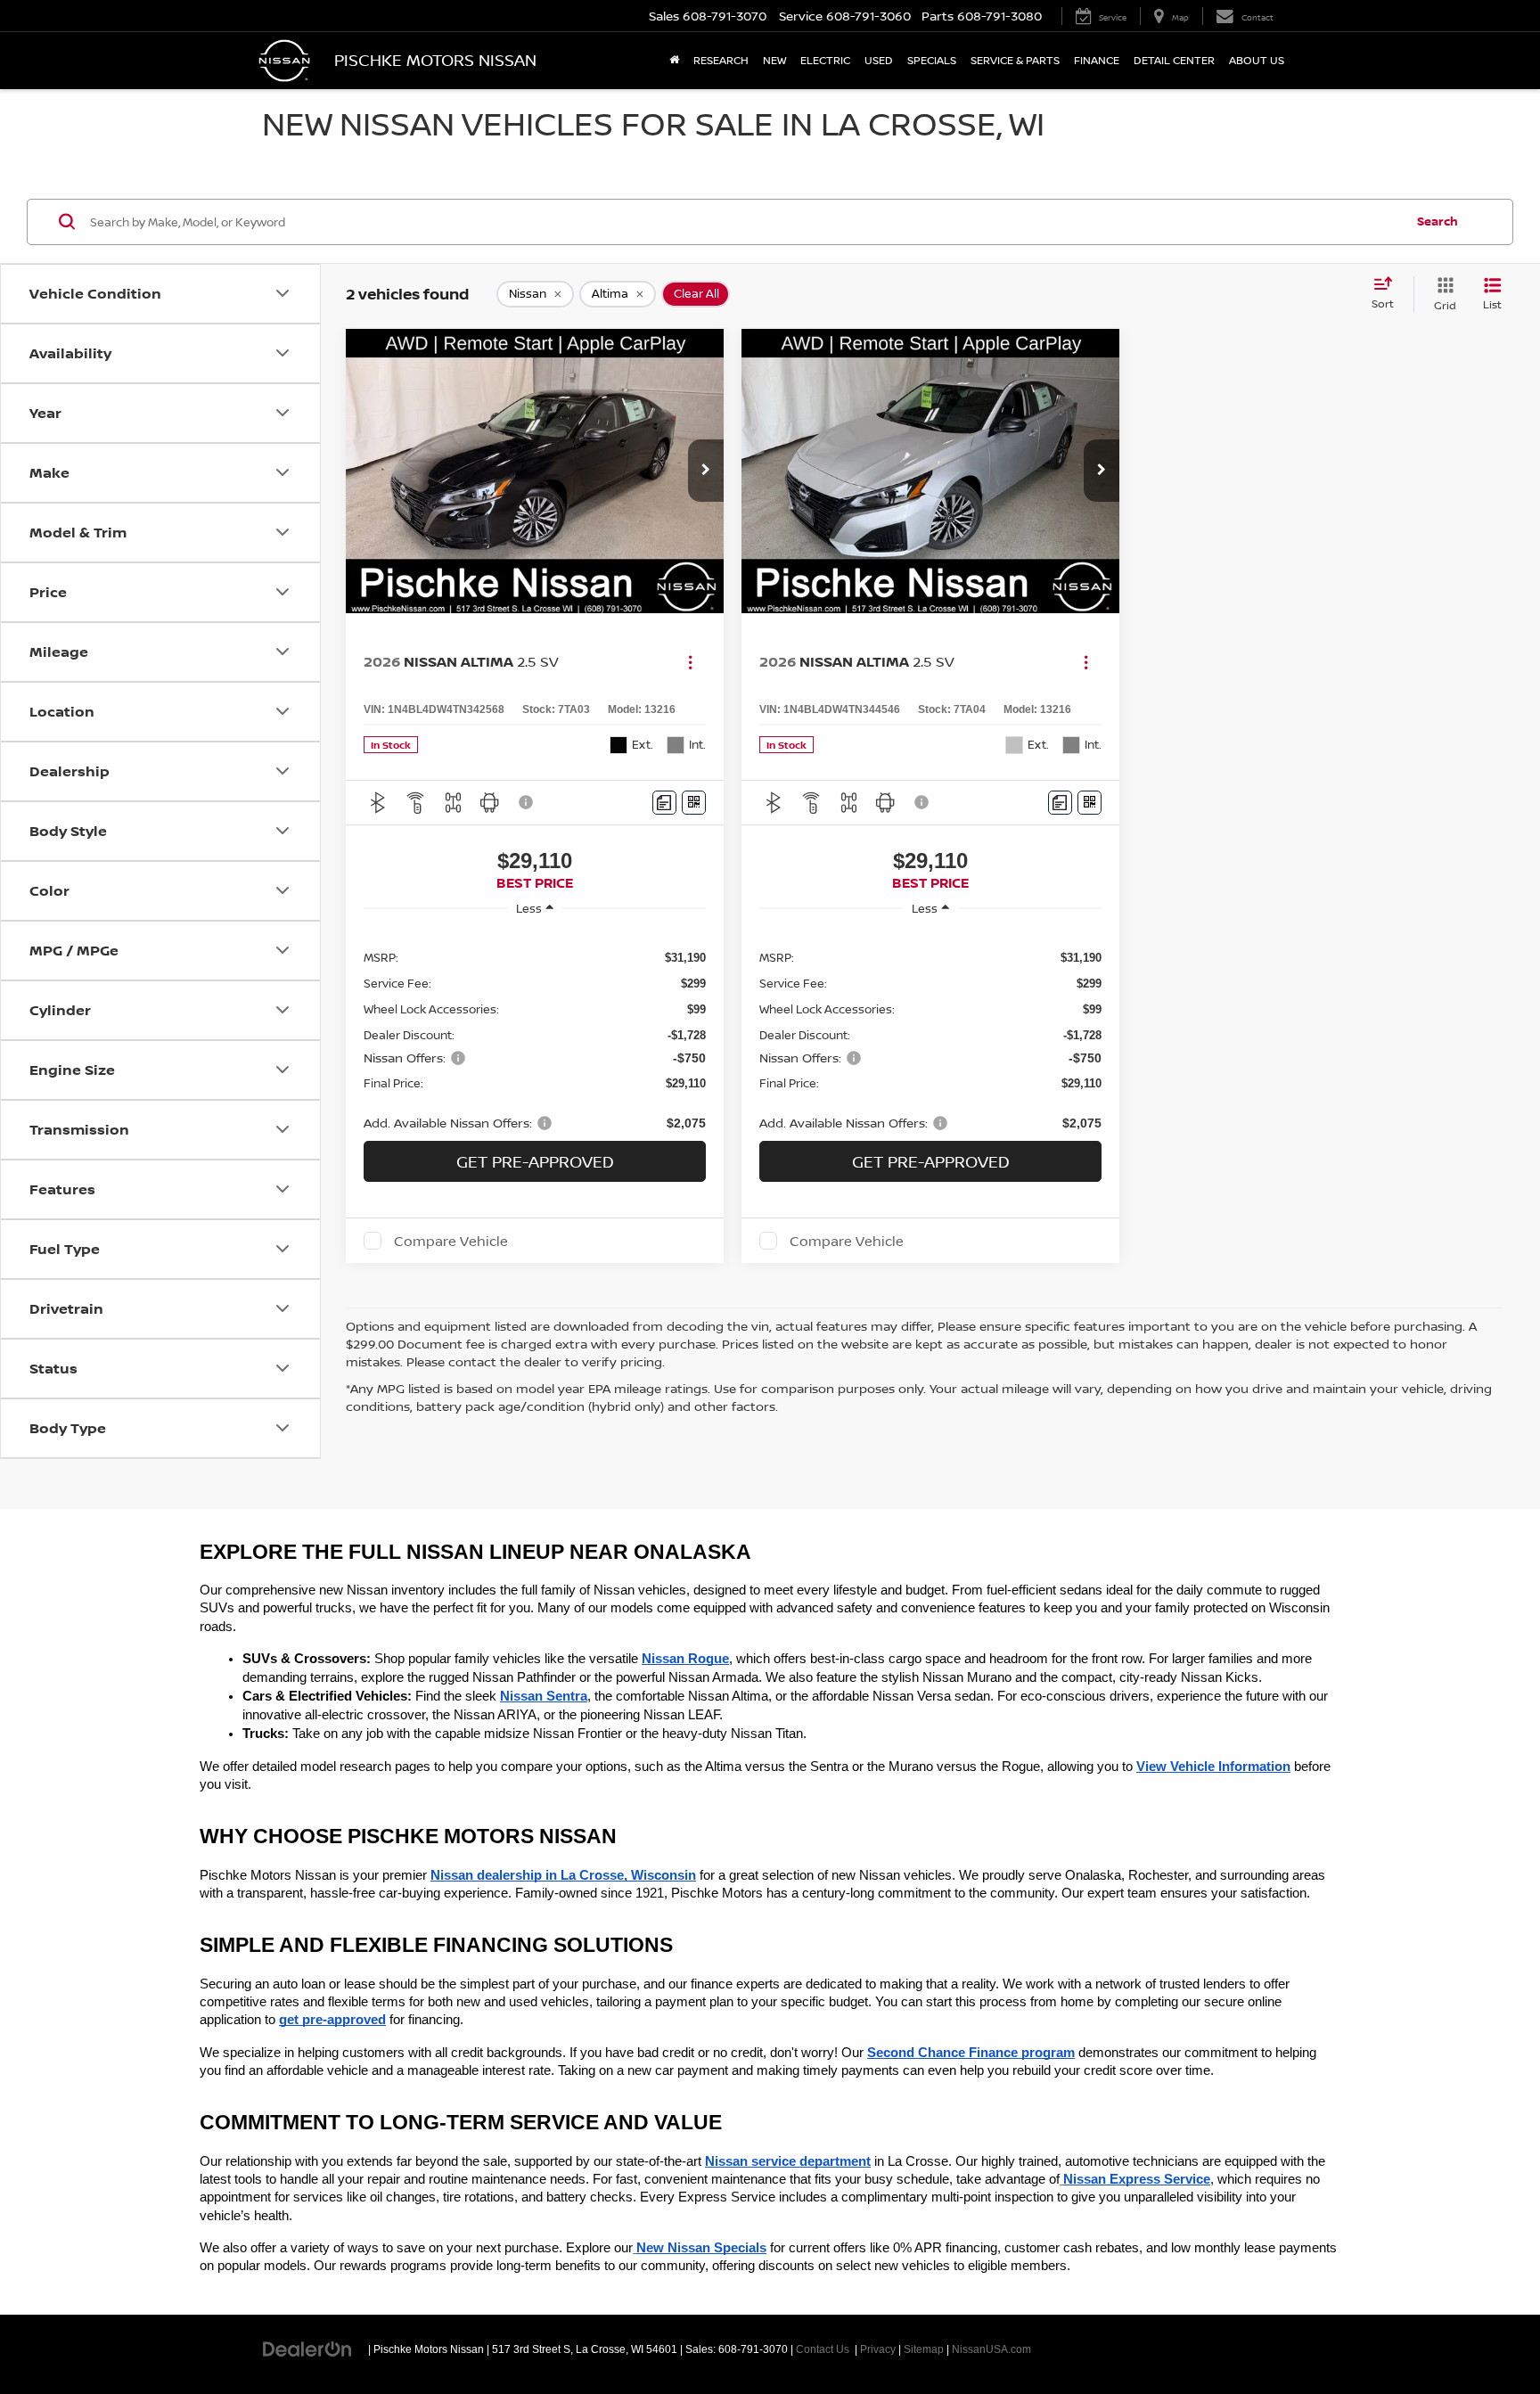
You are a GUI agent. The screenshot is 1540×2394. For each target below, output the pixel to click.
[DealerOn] (307, 2349)
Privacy (878, 2349)
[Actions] (690, 662)
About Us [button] (1257, 60)
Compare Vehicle (451, 1241)
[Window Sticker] (694, 803)
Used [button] (879, 60)
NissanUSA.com (991, 2349)
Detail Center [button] (1174, 60)
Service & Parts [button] (1015, 60)
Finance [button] (1097, 60)
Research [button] (721, 60)
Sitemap (924, 2349)
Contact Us (823, 2349)
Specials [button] (932, 60)
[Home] (674, 61)
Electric (825, 60)
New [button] (774, 60)
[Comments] (664, 803)
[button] (706, 471)
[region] (535, 1030)
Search (1438, 221)
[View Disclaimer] (527, 802)
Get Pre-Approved (535, 1161)
